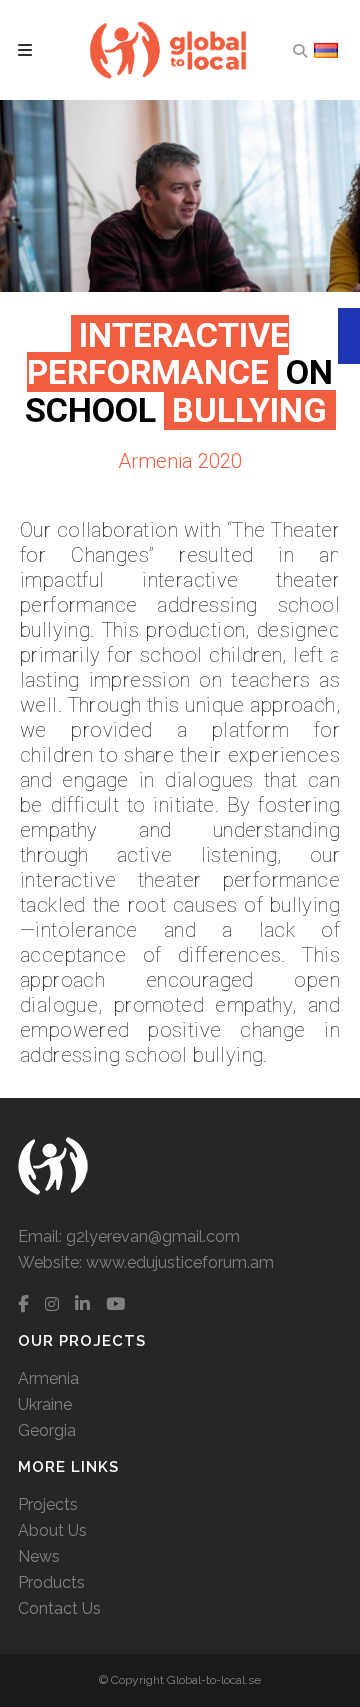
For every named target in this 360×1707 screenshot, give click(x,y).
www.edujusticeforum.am (180, 1262)
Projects (48, 1504)
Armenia (48, 1378)
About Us (52, 1530)
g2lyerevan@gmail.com (153, 1236)
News (39, 1556)
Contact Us (59, 1608)
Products (51, 1582)
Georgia (47, 1430)
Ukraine (45, 1404)
